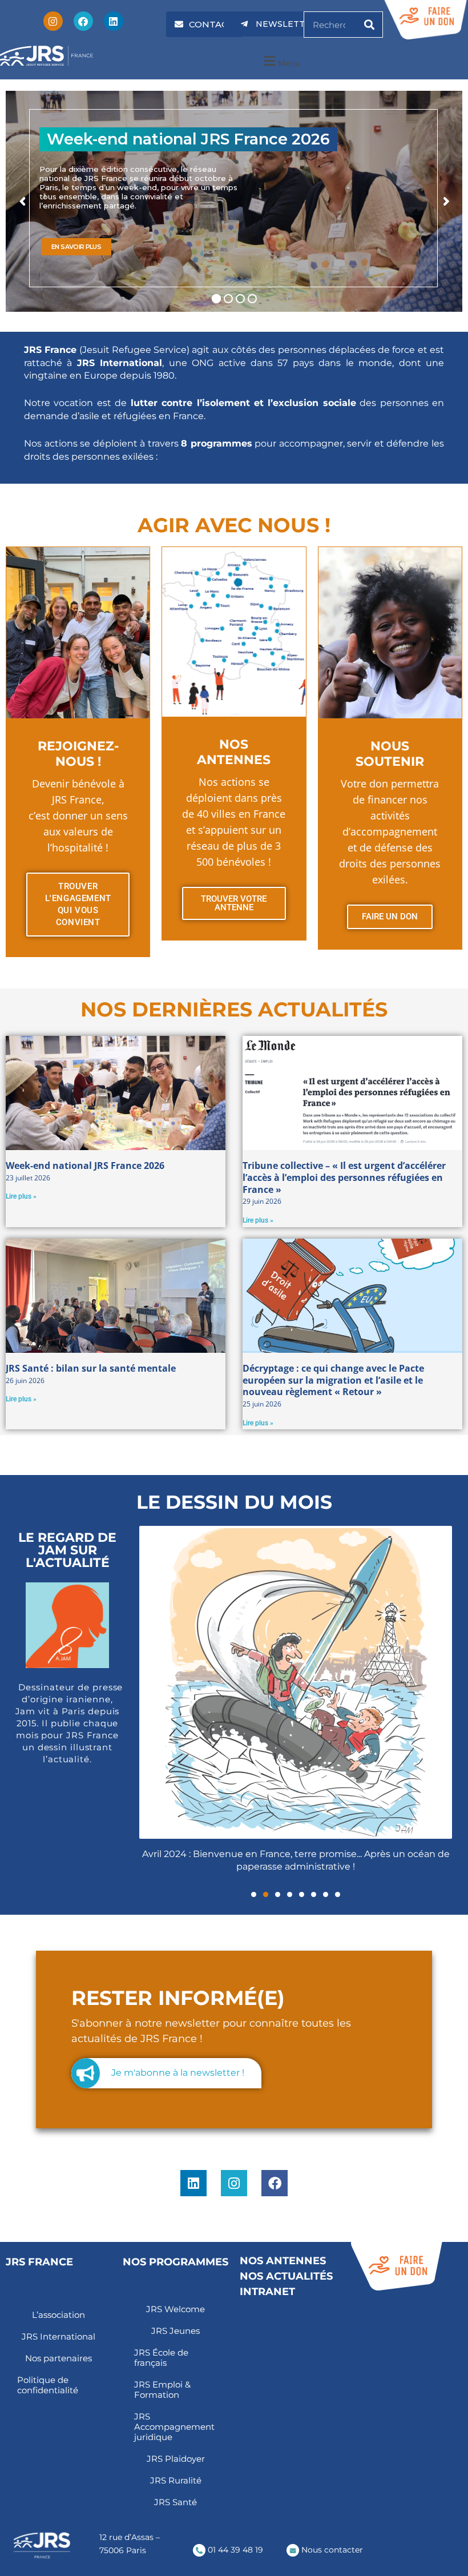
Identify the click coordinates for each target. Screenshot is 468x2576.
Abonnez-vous (382, 2331)
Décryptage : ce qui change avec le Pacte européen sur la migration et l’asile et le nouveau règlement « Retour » (333, 1380)
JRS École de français (161, 2358)
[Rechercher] (369, 25)
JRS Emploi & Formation (162, 2390)
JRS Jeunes (175, 2331)
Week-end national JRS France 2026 (85, 1166)
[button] (281, 61)
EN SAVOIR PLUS (76, 247)
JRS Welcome (175, 2309)
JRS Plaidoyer (176, 2459)
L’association (58, 2315)
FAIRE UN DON (390, 917)
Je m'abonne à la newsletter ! (178, 2073)
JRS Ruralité (176, 2480)
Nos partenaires (58, 2358)
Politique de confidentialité (48, 2385)
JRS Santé (175, 2502)
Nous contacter (331, 2550)
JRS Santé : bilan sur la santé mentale (91, 1368)
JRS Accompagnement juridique (174, 2427)
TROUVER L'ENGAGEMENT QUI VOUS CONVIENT (78, 904)
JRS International (58, 2336)
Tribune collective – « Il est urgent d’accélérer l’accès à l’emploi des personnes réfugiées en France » (344, 1178)
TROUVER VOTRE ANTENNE (234, 903)
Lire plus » (21, 1196)
